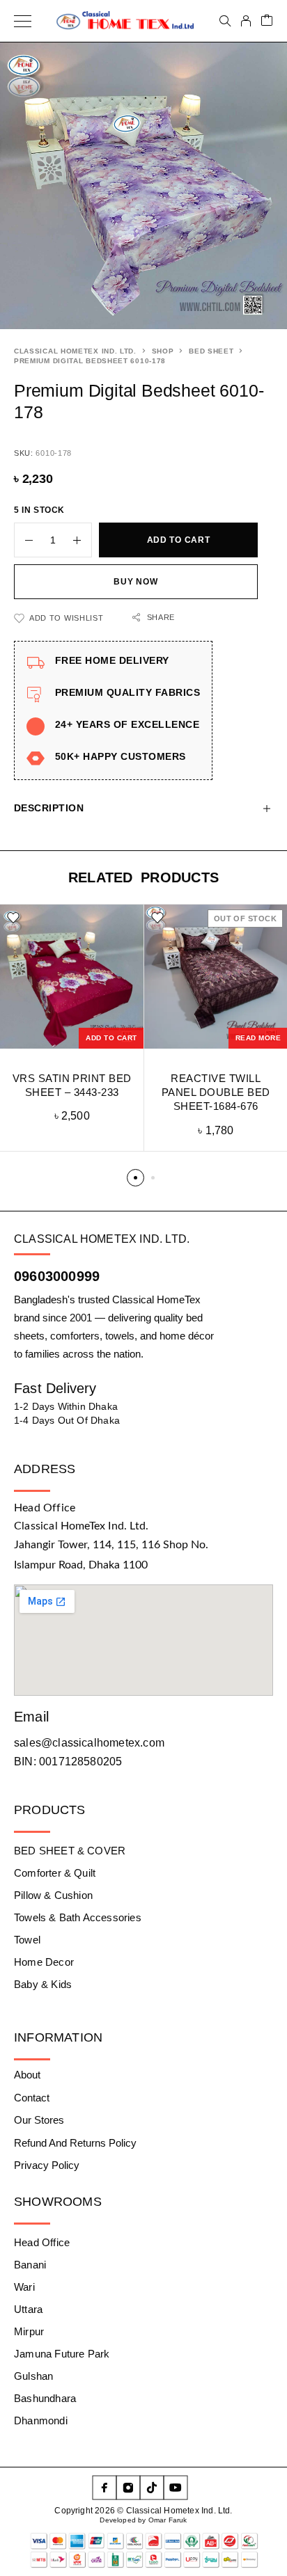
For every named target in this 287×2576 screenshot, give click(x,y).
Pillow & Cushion (53, 1895)
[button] (111, 1038)
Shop (163, 351)
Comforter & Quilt (55, 1873)
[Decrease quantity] (24, 540)
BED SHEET (211, 351)
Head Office (42, 2242)
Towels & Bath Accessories (78, 1917)
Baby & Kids (43, 1984)
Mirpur (29, 2331)
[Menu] (23, 21)
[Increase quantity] (82, 540)
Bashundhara (45, 2398)
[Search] (225, 21)
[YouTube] (176, 2488)
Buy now (135, 582)
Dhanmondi (41, 2420)
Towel (27, 1940)
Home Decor (44, 1962)
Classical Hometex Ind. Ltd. (75, 351)
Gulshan (33, 2376)
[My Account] (246, 21)
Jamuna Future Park (62, 2354)
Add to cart (179, 540)
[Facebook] (104, 2488)
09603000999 (57, 1276)
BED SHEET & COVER (70, 1851)
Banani (30, 2265)
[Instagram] (128, 2488)
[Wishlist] (13, 918)
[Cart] (267, 21)
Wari (24, 2287)
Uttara (28, 2309)
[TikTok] (152, 2488)
